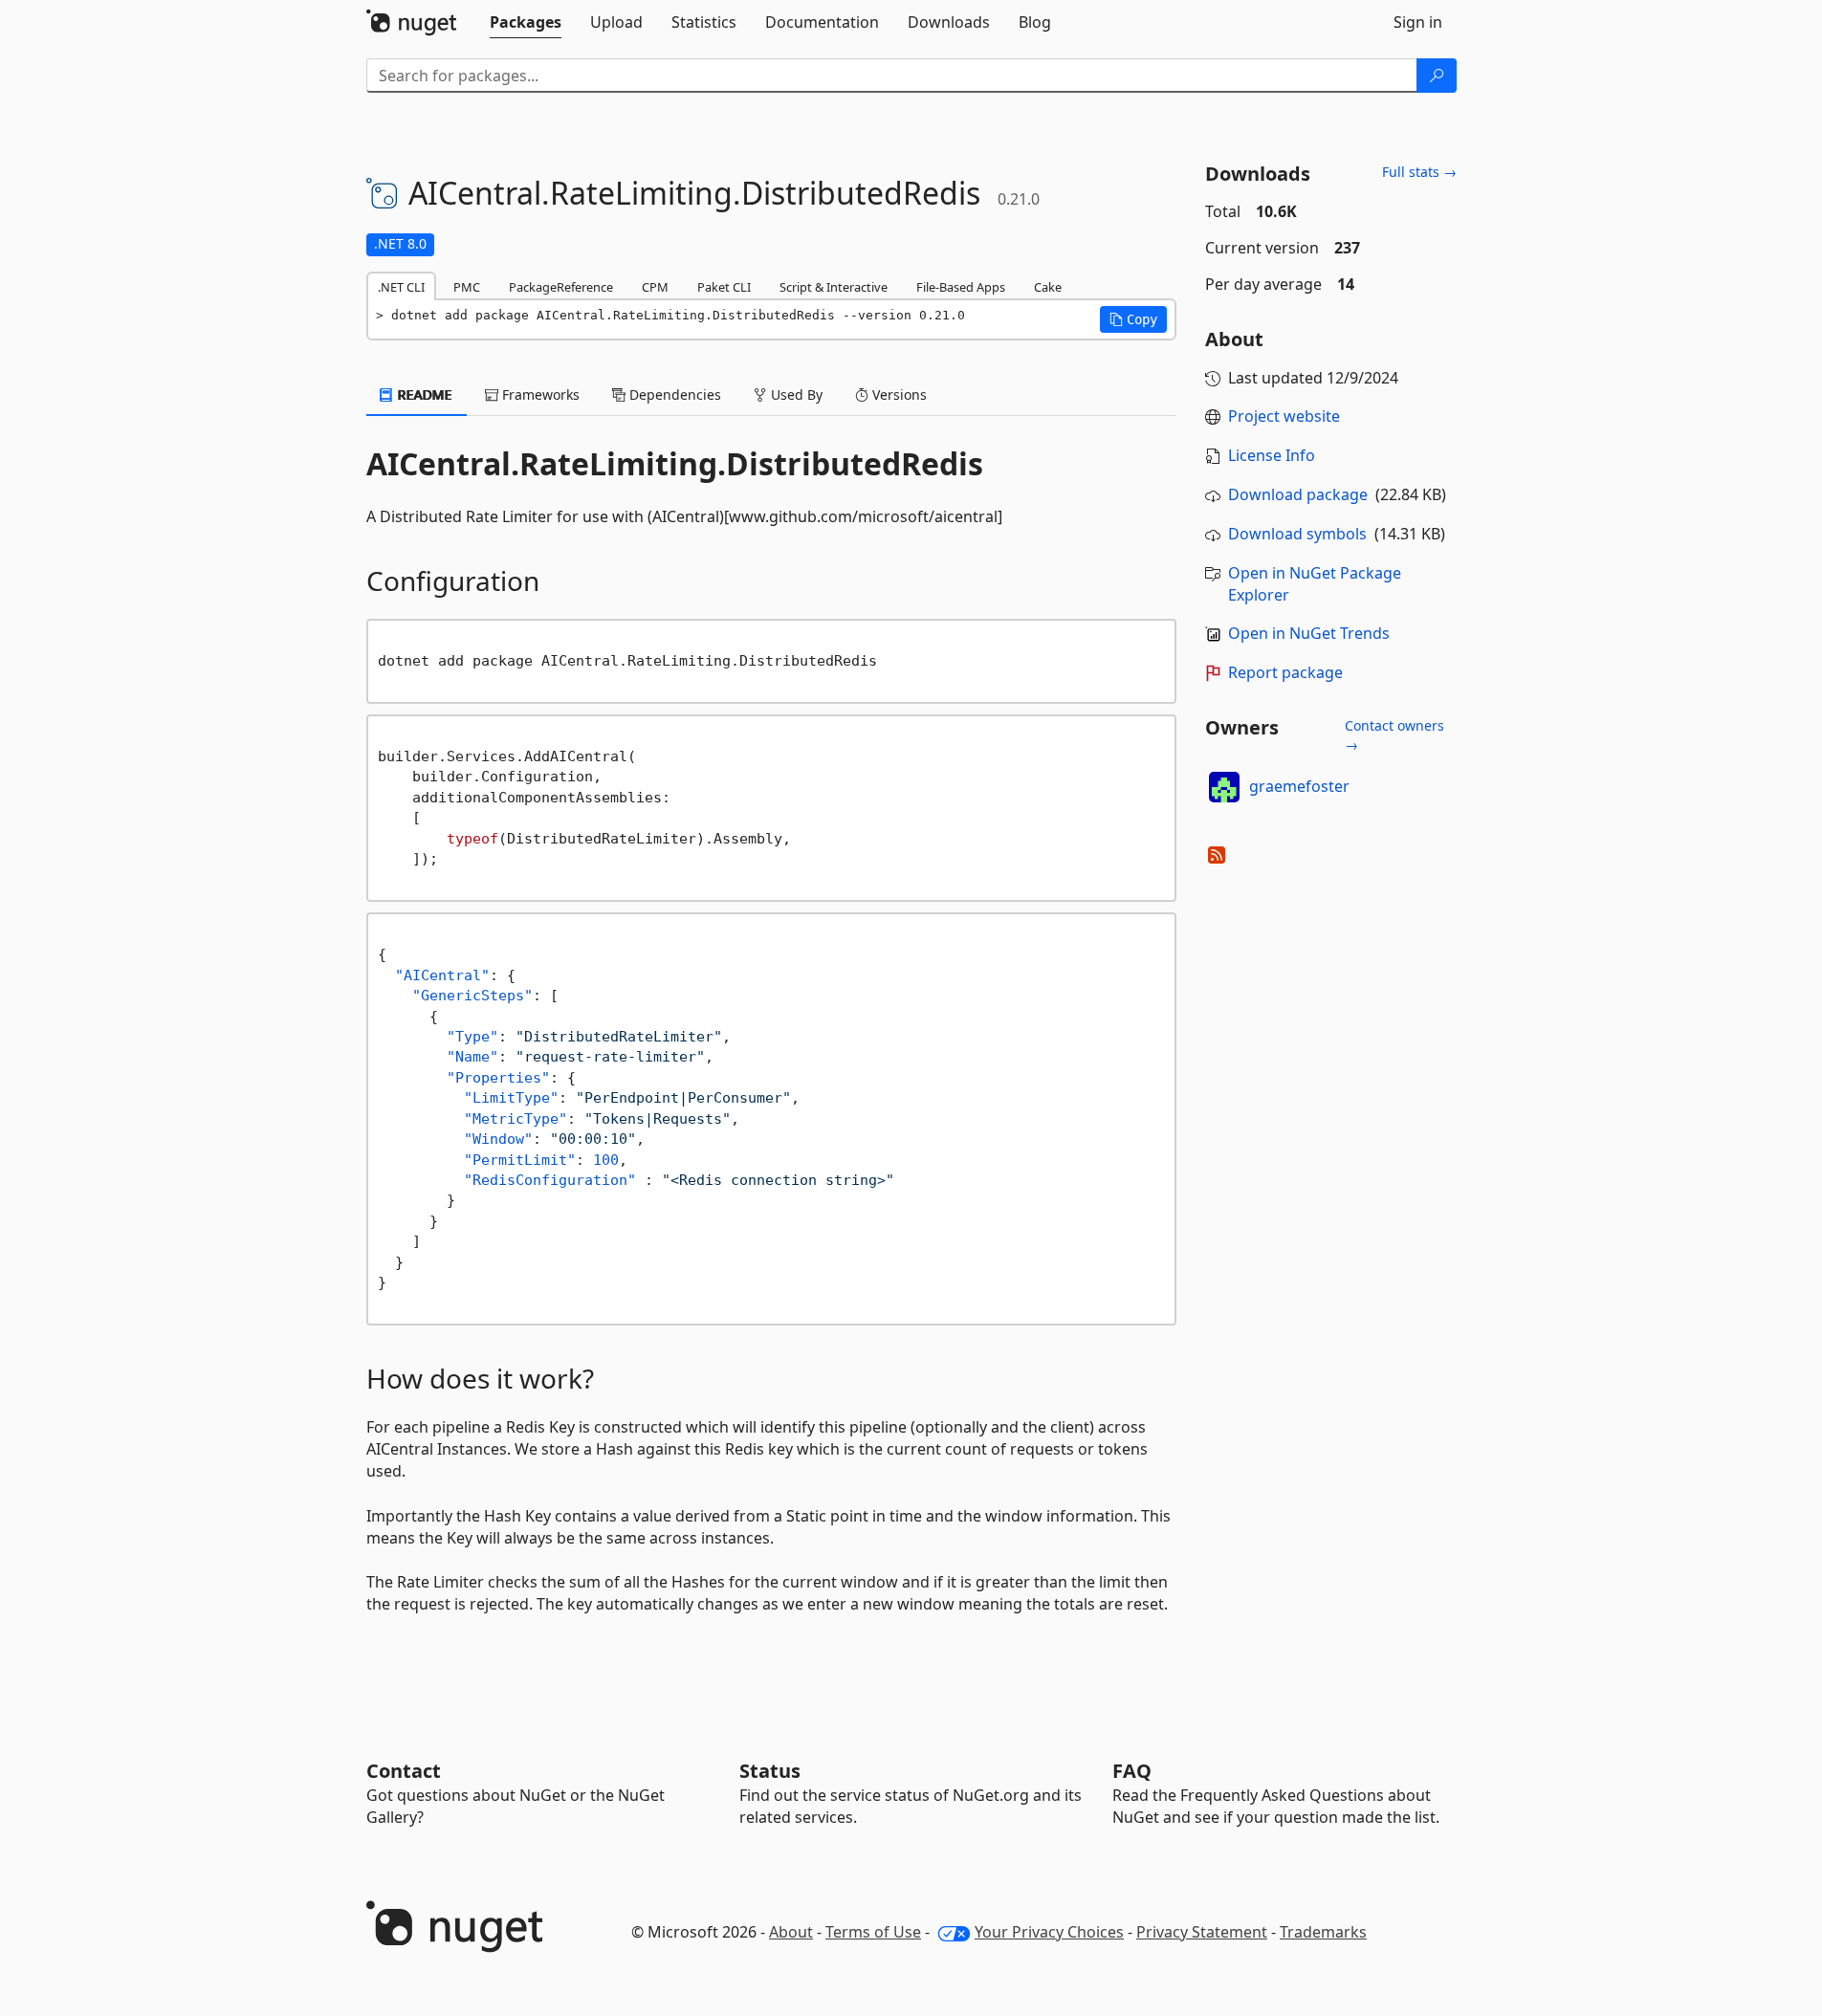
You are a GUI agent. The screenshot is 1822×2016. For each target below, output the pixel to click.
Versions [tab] (898, 394)
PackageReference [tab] (561, 287)
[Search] (1437, 76)
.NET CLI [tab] (401, 287)
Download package (1298, 494)
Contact (404, 1771)
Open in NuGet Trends (1309, 633)
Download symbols (1297, 534)
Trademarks (1323, 1932)
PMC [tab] (467, 287)
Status (770, 1771)
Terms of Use (873, 1932)
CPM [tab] (655, 287)
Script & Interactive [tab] (834, 287)
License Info (1272, 455)
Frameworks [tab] (539, 394)
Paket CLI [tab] (724, 287)
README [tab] (423, 394)
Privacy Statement (1202, 1932)
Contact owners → (1394, 735)
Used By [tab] (795, 394)
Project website (1284, 416)
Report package (1285, 672)
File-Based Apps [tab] (961, 287)
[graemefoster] (1224, 787)
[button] (1133, 319)
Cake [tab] (1048, 287)
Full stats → (1419, 172)
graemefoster (1299, 786)
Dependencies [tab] (673, 394)
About (791, 1932)
